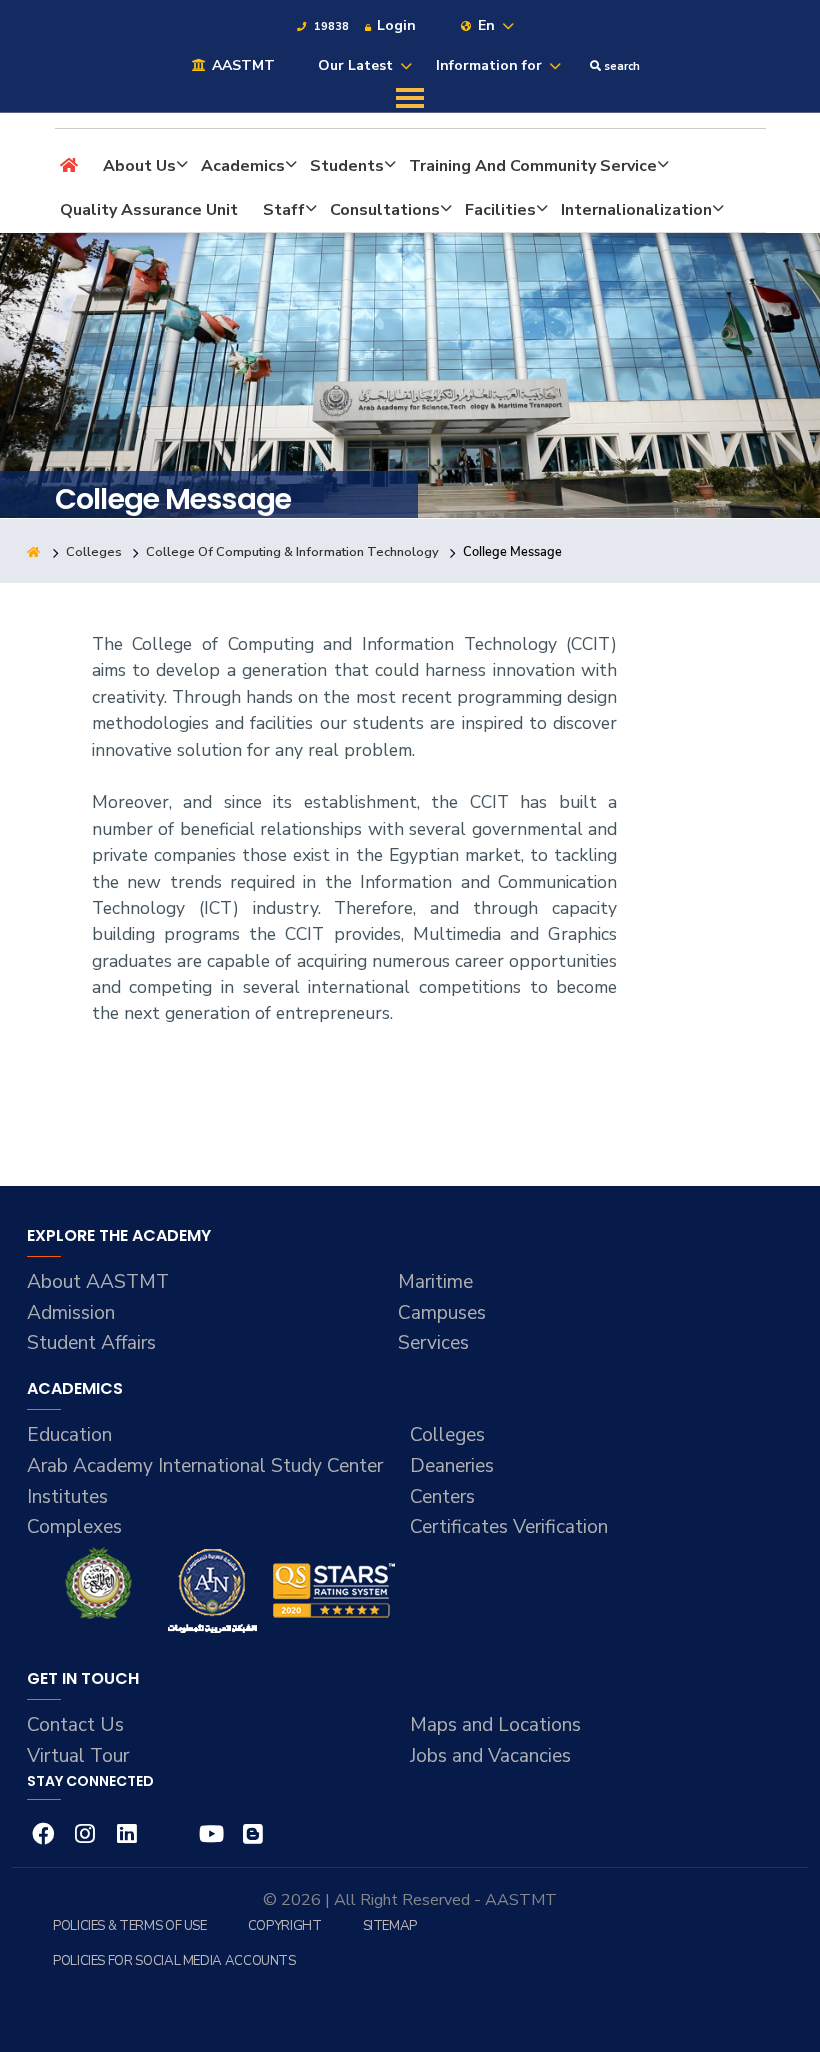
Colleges (94, 552)
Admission (71, 1313)
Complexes (74, 1527)
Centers (442, 1497)
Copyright (285, 1926)
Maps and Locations (495, 1725)
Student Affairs (91, 1343)
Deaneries (452, 1466)
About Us (139, 166)
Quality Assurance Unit (149, 210)
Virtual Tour (78, 1756)
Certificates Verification (509, 1527)
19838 (330, 26)
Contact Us (75, 1725)
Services (433, 1343)
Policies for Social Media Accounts (174, 1961)
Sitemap (390, 1926)
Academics (243, 166)
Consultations (385, 210)
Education (69, 1435)
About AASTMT (98, 1282)
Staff (284, 210)
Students (347, 166)
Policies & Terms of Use (130, 1926)
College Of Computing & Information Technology (292, 552)
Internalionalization (636, 210)
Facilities (500, 210)
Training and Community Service (533, 166)
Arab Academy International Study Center (205, 1466)
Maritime (435, 1282)
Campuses (442, 1313)
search (620, 66)
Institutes (67, 1497)
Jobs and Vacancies (490, 1756)
